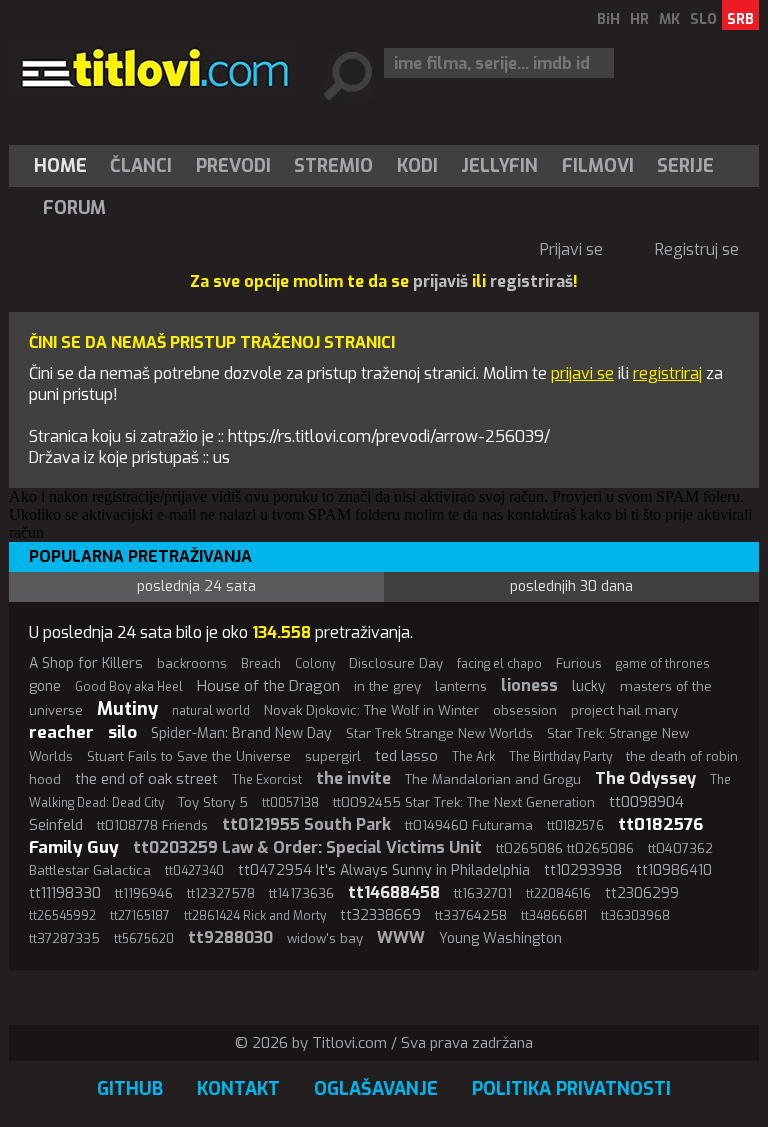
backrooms (192, 663)
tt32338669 (380, 915)
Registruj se (697, 249)
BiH (608, 19)
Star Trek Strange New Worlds (439, 733)
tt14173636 (301, 893)
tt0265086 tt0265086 (565, 848)
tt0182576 (575, 826)
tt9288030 (230, 937)
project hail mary (624, 710)
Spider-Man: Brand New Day (241, 733)
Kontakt (238, 1089)
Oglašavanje (376, 1089)
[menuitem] (65, 166)
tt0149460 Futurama (469, 825)
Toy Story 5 (213, 802)
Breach (261, 664)
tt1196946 (144, 893)
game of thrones (663, 664)
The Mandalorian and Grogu (493, 779)
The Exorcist (267, 780)
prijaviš (440, 281)
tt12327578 (221, 893)
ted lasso (406, 756)
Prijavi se (571, 249)
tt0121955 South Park (306, 824)
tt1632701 (483, 893)
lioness (529, 685)
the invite (353, 778)
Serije (685, 166)
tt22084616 (558, 894)
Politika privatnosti (571, 1089)
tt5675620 (144, 939)
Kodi (417, 166)
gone (45, 686)
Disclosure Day (396, 663)
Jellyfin (499, 166)
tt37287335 (64, 938)
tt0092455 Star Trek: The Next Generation (464, 802)
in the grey (387, 686)
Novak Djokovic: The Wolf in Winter (371, 710)
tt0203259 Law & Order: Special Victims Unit (307, 847)
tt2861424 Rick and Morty (255, 916)
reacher (61, 732)
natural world (211, 711)
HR (639, 19)
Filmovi (598, 166)
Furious (579, 663)
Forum (74, 208)
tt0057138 (290, 803)
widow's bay (325, 938)
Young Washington (500, 938)
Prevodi (233, 166)
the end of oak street (146, 779)
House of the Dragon (268, 686)
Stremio (333, 166)
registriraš (531, 281)
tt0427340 (194, 871)
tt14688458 (394, 892)
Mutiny (127, 709)
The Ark (473, 757)
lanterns (461, 686)
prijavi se (582, 373)
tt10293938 (583, 870)
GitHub (130, 1089)
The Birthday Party (560, 757)
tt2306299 (642, 893)
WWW (401, 937)
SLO (703, 19)
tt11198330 (65, 893)
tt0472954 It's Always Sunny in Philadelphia (384, 870)
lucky (589, 686)
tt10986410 (674, 870)
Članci (141, 166)
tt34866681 (554, 916)
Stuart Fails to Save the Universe (189, 756)
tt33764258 (471, 915)
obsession (525, 710)
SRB (740, 19)
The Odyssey (645, 778)
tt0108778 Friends (152, 825)
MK (669, 19)
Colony (315, 664)
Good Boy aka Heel (129, 687)
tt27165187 (140, 916)
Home (60, 166)
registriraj (667, 373)
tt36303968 (635, 916)
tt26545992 (62, 916)
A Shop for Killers (86, 663)
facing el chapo (499, 664)
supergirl (333, 756)
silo (122, 732)
